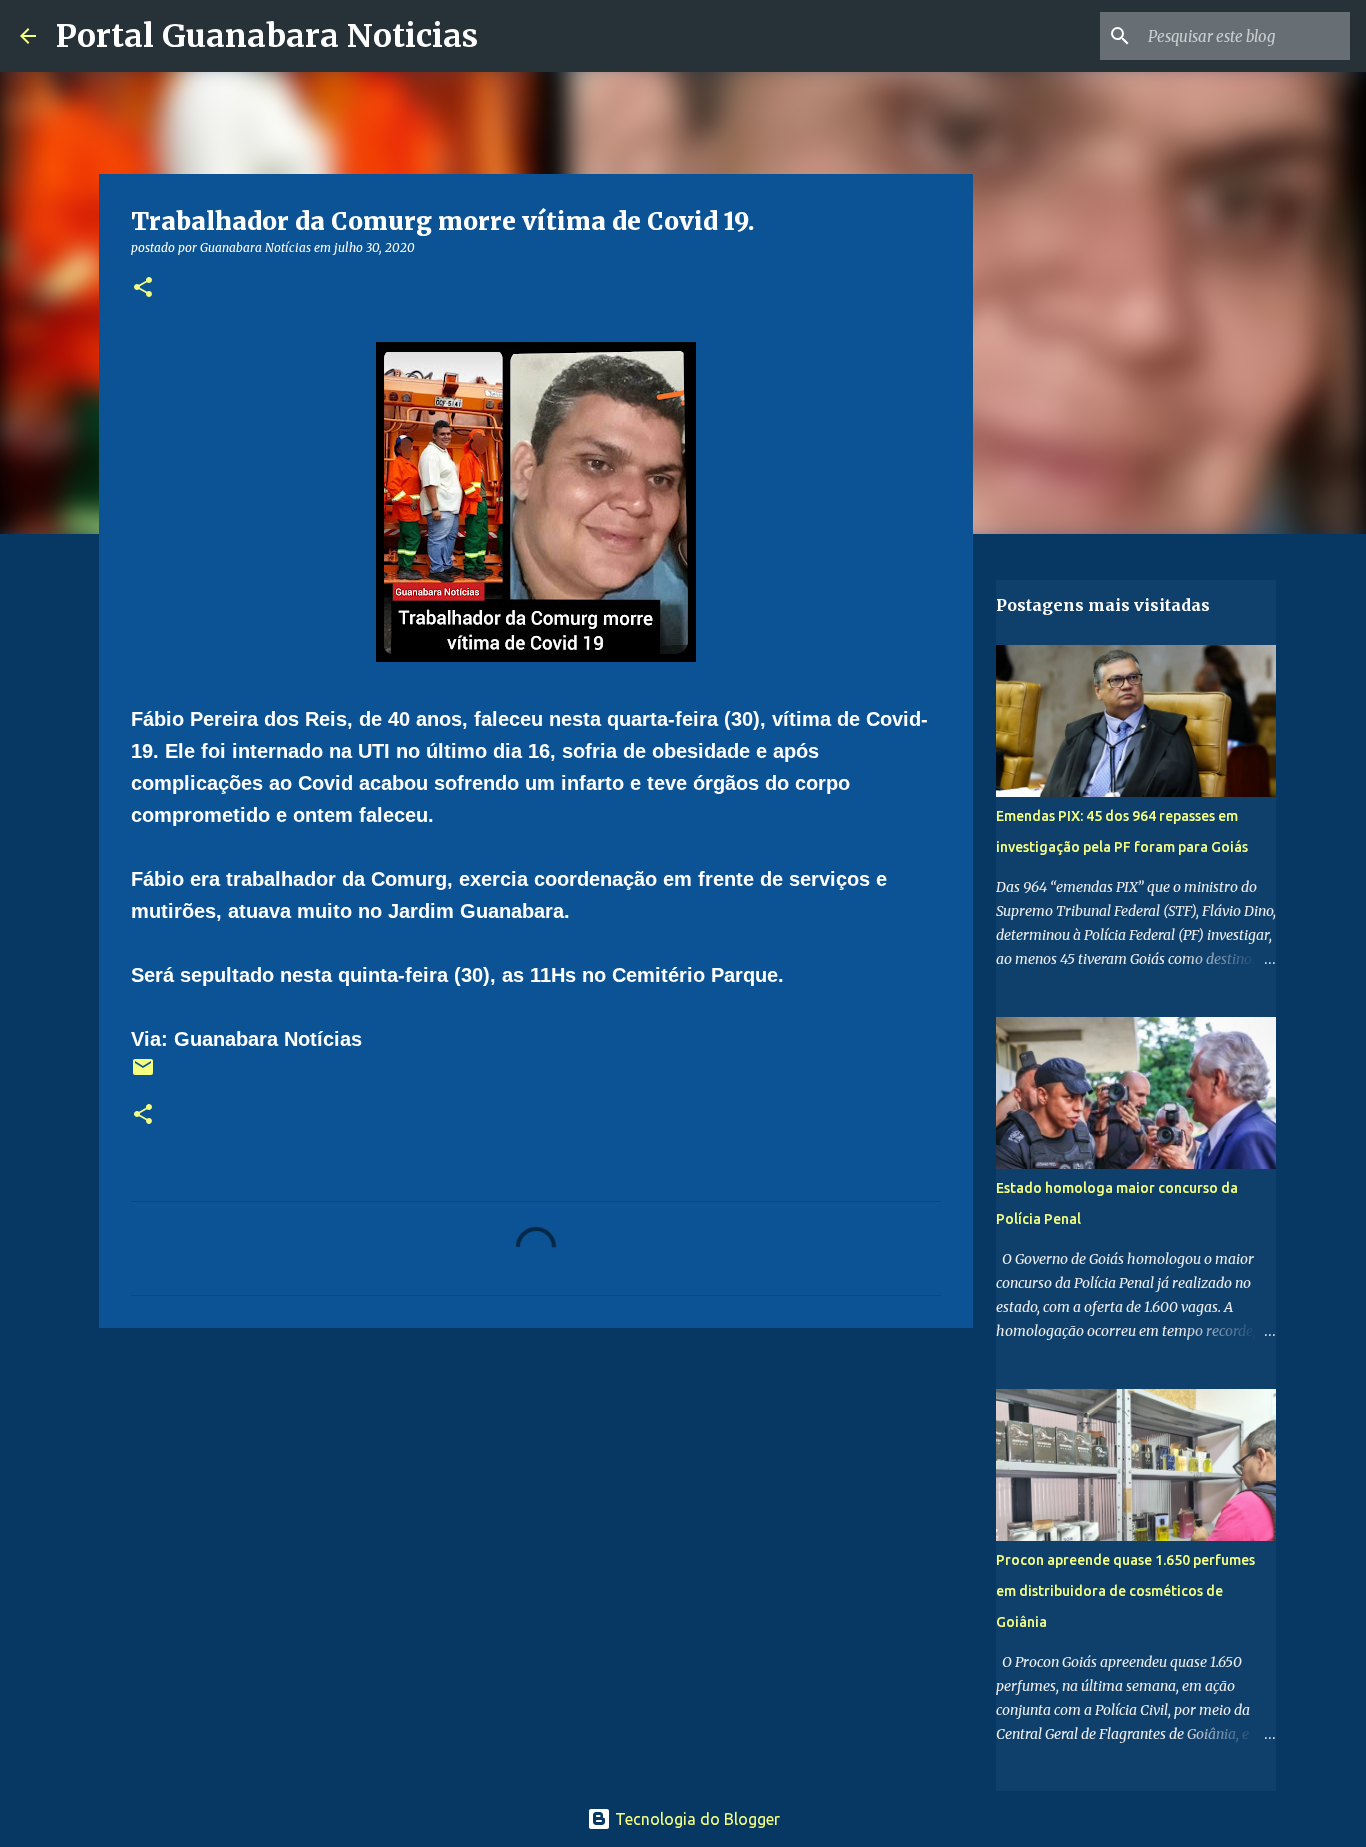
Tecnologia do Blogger (695, 1819)
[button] (143, 288)
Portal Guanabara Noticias (267, 36)
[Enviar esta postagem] (143, 1074)
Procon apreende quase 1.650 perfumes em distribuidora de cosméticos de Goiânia (1125, 1591)
